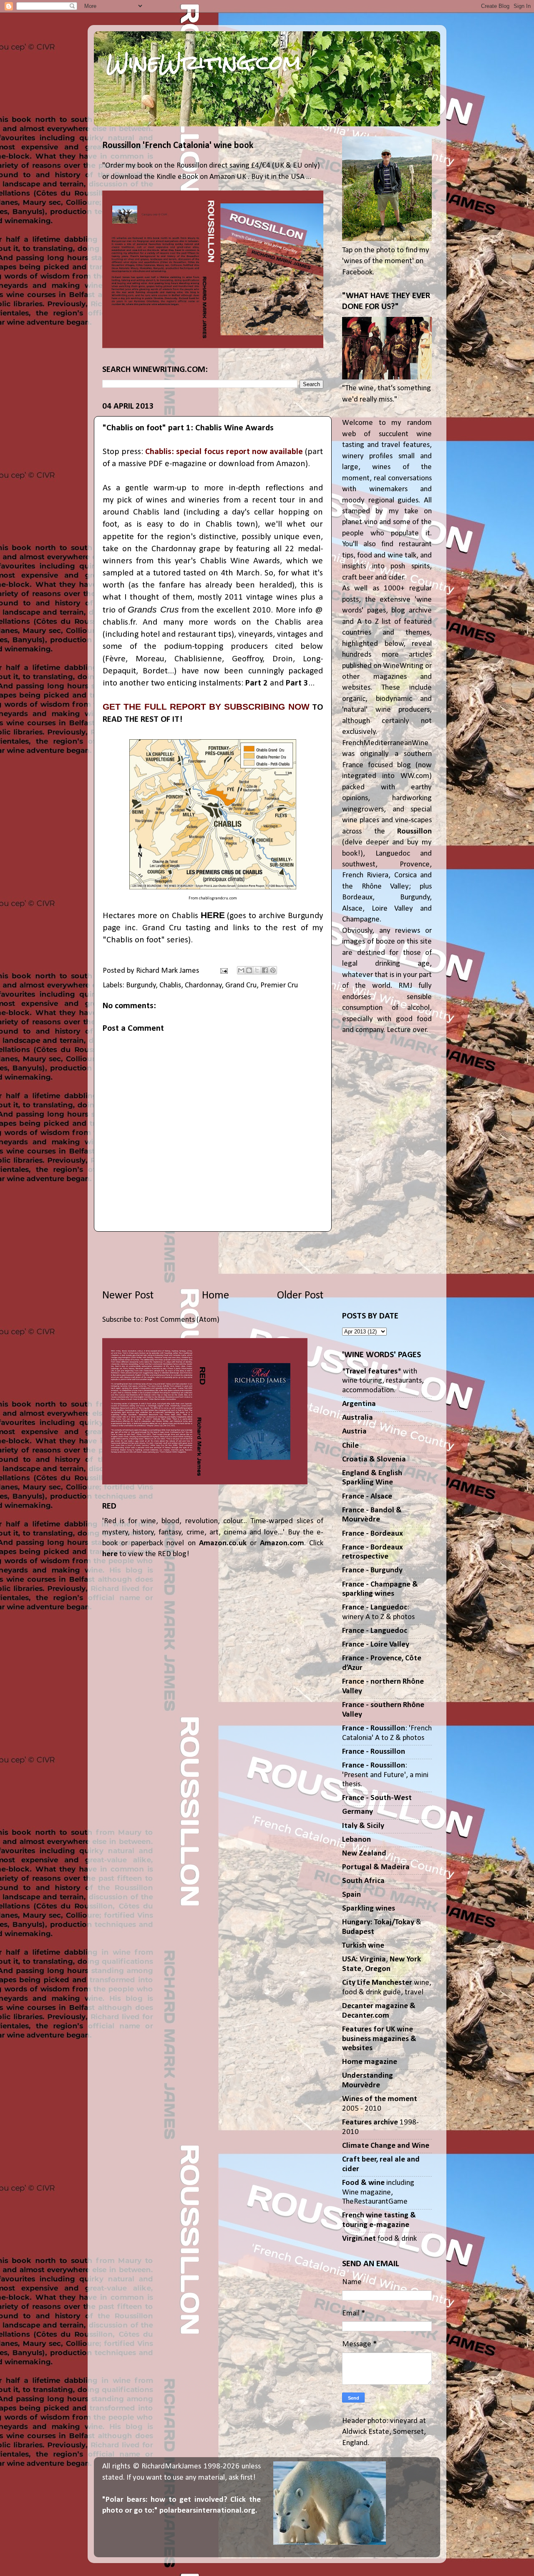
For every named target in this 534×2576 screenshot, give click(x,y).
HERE (213, 915)
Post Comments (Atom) (182, 1320)
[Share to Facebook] (265, 970)
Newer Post (128, 1296)
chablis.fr (119, 622)
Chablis (170, 985)
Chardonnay (203, 985)
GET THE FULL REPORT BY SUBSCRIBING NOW (206, 707)
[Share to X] (257, 970)
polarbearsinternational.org (207, 2511)
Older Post (300, 1296)
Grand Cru (241, 985)
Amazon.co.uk (223, 1543)
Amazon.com (282, 1543)
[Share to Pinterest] (273, 970)
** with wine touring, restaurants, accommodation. (383, 1381)
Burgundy (141, 985)
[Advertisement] (213, 1260)
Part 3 (297, 683)
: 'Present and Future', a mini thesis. (385, 1775)
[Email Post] (223, 971)
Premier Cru (279, 985)
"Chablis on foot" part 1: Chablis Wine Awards (188, 428)
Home (215, 1296)
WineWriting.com (204, 63)
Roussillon (414, 832)
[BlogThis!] (249, 970)
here (110, 1554)
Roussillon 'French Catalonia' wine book (178, 146)
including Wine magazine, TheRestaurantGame (378, 2192)
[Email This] (241, 970)
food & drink (379, 2239)
